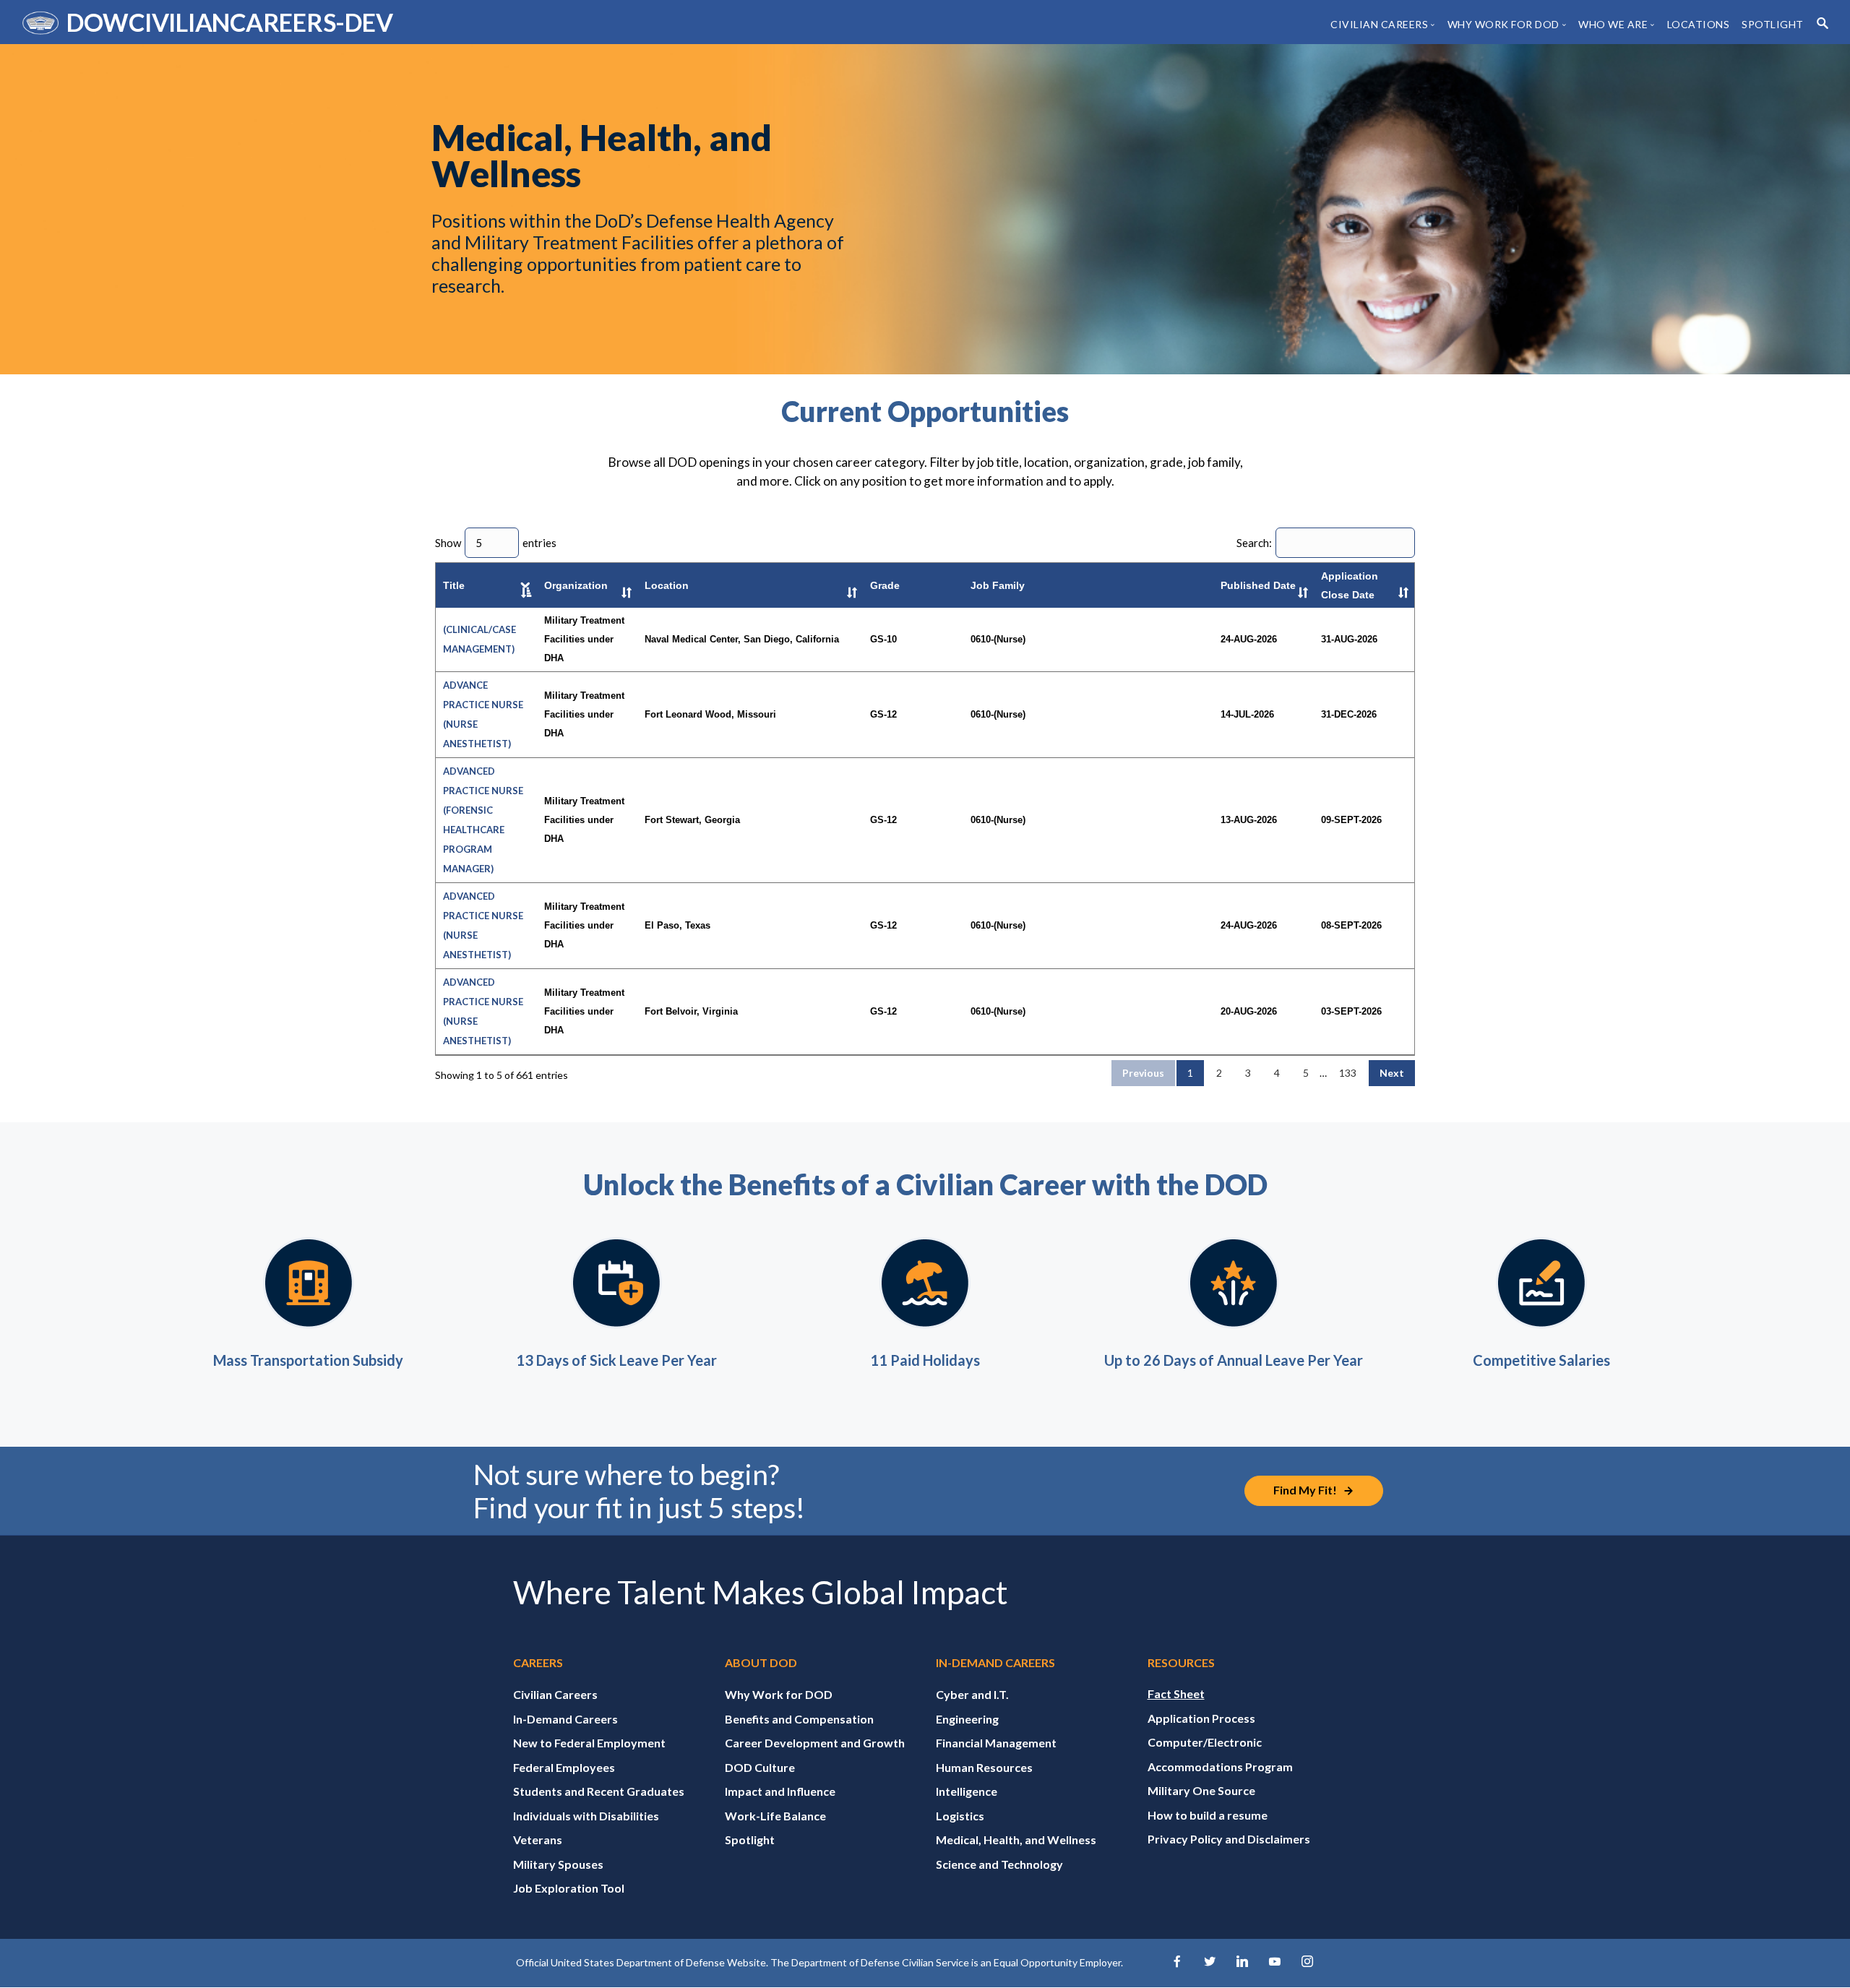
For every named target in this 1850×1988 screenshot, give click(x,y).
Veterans (538, 1839)
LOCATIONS (1699, 24)
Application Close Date (1350, 585)
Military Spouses (558, 1864)
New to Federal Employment (589, 1743)
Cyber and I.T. (972, 1694)
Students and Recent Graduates (599, 1791)
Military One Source (1201, 1790)
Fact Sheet (1176, 1694)
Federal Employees (564, 1767)
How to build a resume (1208, 1815)
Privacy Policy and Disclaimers (1229, 1839)
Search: (1254, 543)
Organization (576, 585)
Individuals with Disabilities (586, 1816)
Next (1392, 1073)
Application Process (1201, 1718)
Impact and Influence (780, 1791)
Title (454, 585)
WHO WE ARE (1613, 24)
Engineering (967, 1719)
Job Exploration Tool (569, 1888)
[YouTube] (1275, 1962)
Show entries (496, 543)
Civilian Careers (555, 1694)
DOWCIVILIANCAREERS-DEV (229, 22)
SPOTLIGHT (1773, 24)
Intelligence (967, 1791)
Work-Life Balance (775, 1816)
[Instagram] (1307, 1962)
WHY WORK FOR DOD (1503, 24)
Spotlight (750, 1839)
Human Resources (984, 1767)
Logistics (960, 1816)
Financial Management (996, 1743)
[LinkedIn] (1242, 1962)
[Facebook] (1177, 1962)
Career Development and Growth (815, 1743)
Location (667, 585)
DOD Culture (760, 1767)
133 (1348, 1073)
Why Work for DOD (779, 1694)
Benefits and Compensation (799, 1719)
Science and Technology (999, 1864)
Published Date (1258, 585)
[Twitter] (1210, 1962)
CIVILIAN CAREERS (1379, 24)
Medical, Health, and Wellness (1016, 1839)
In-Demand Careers (565, 1719)
